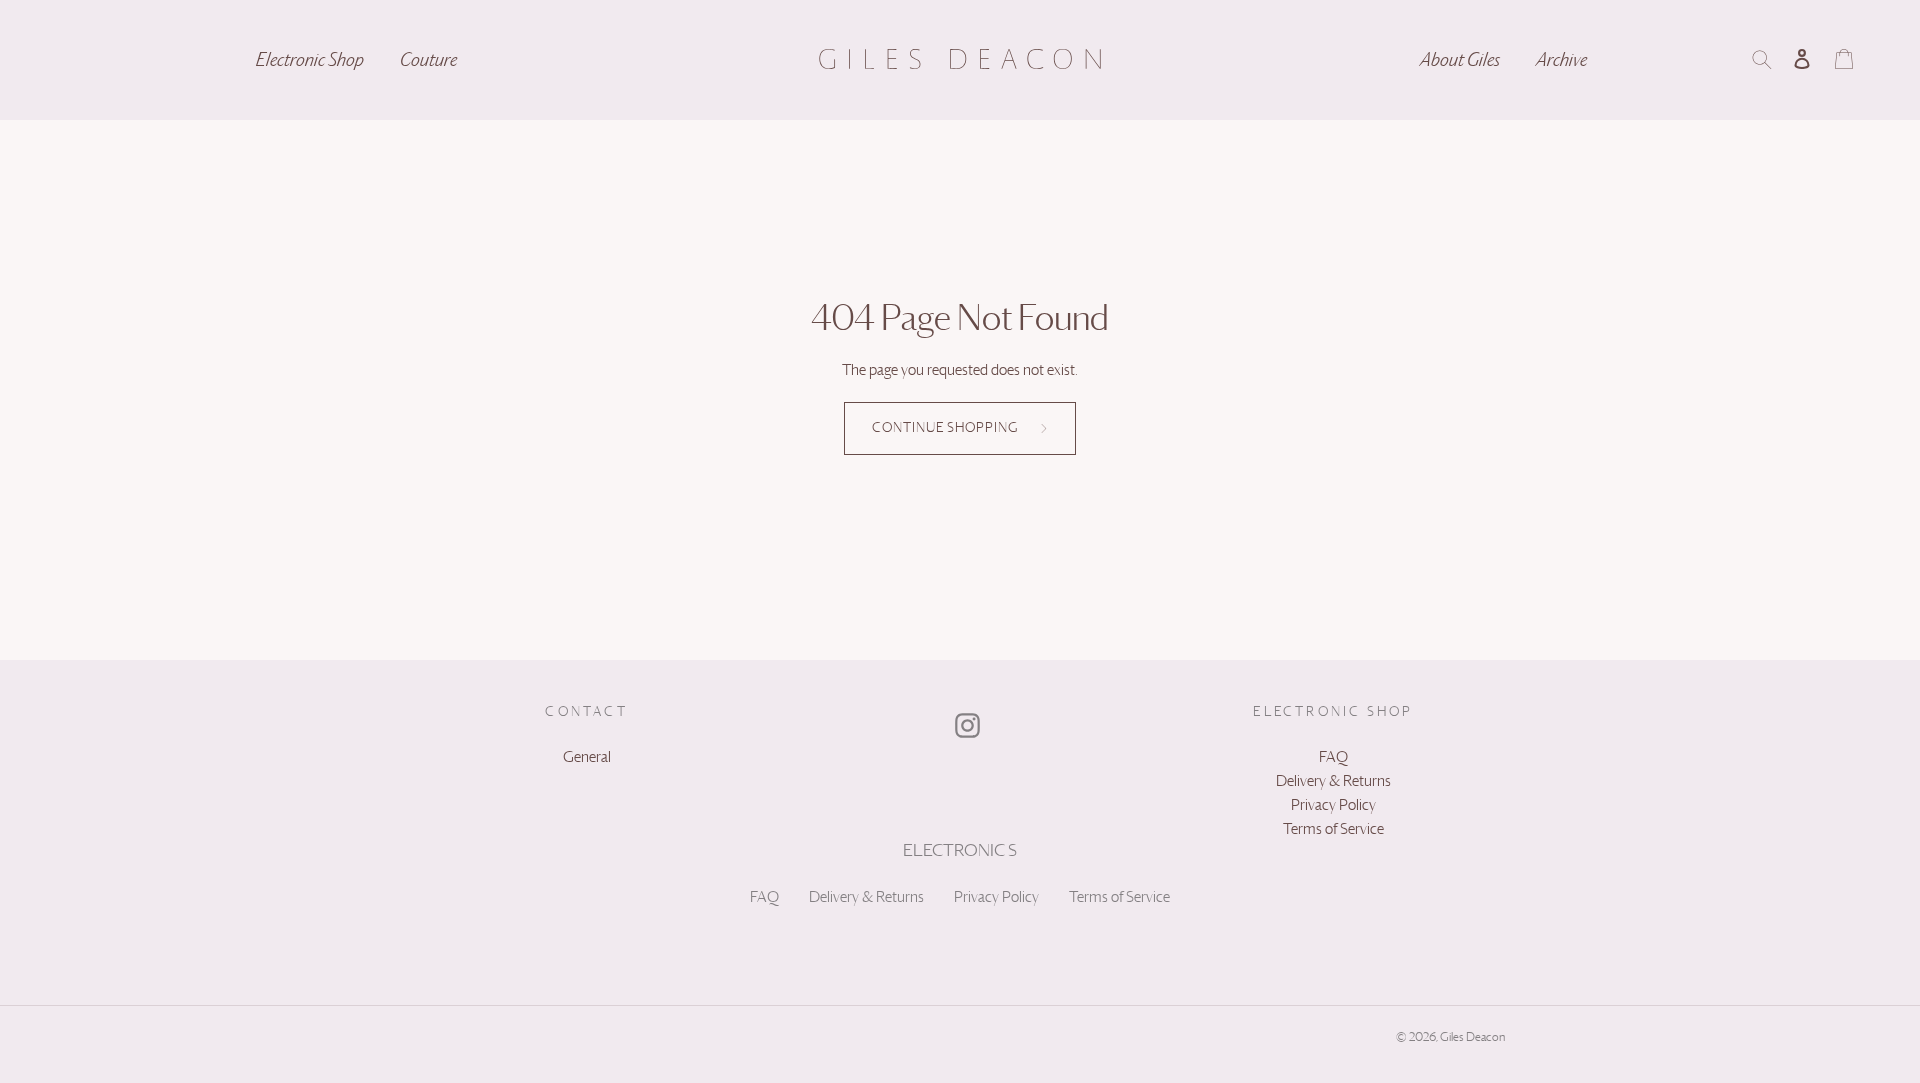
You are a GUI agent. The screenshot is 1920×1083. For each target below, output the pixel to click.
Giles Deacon (1472, 1038)
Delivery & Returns (866, 897)
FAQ (764, 897)
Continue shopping (945, 428)
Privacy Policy (996, 897)
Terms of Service (1119, 897)
